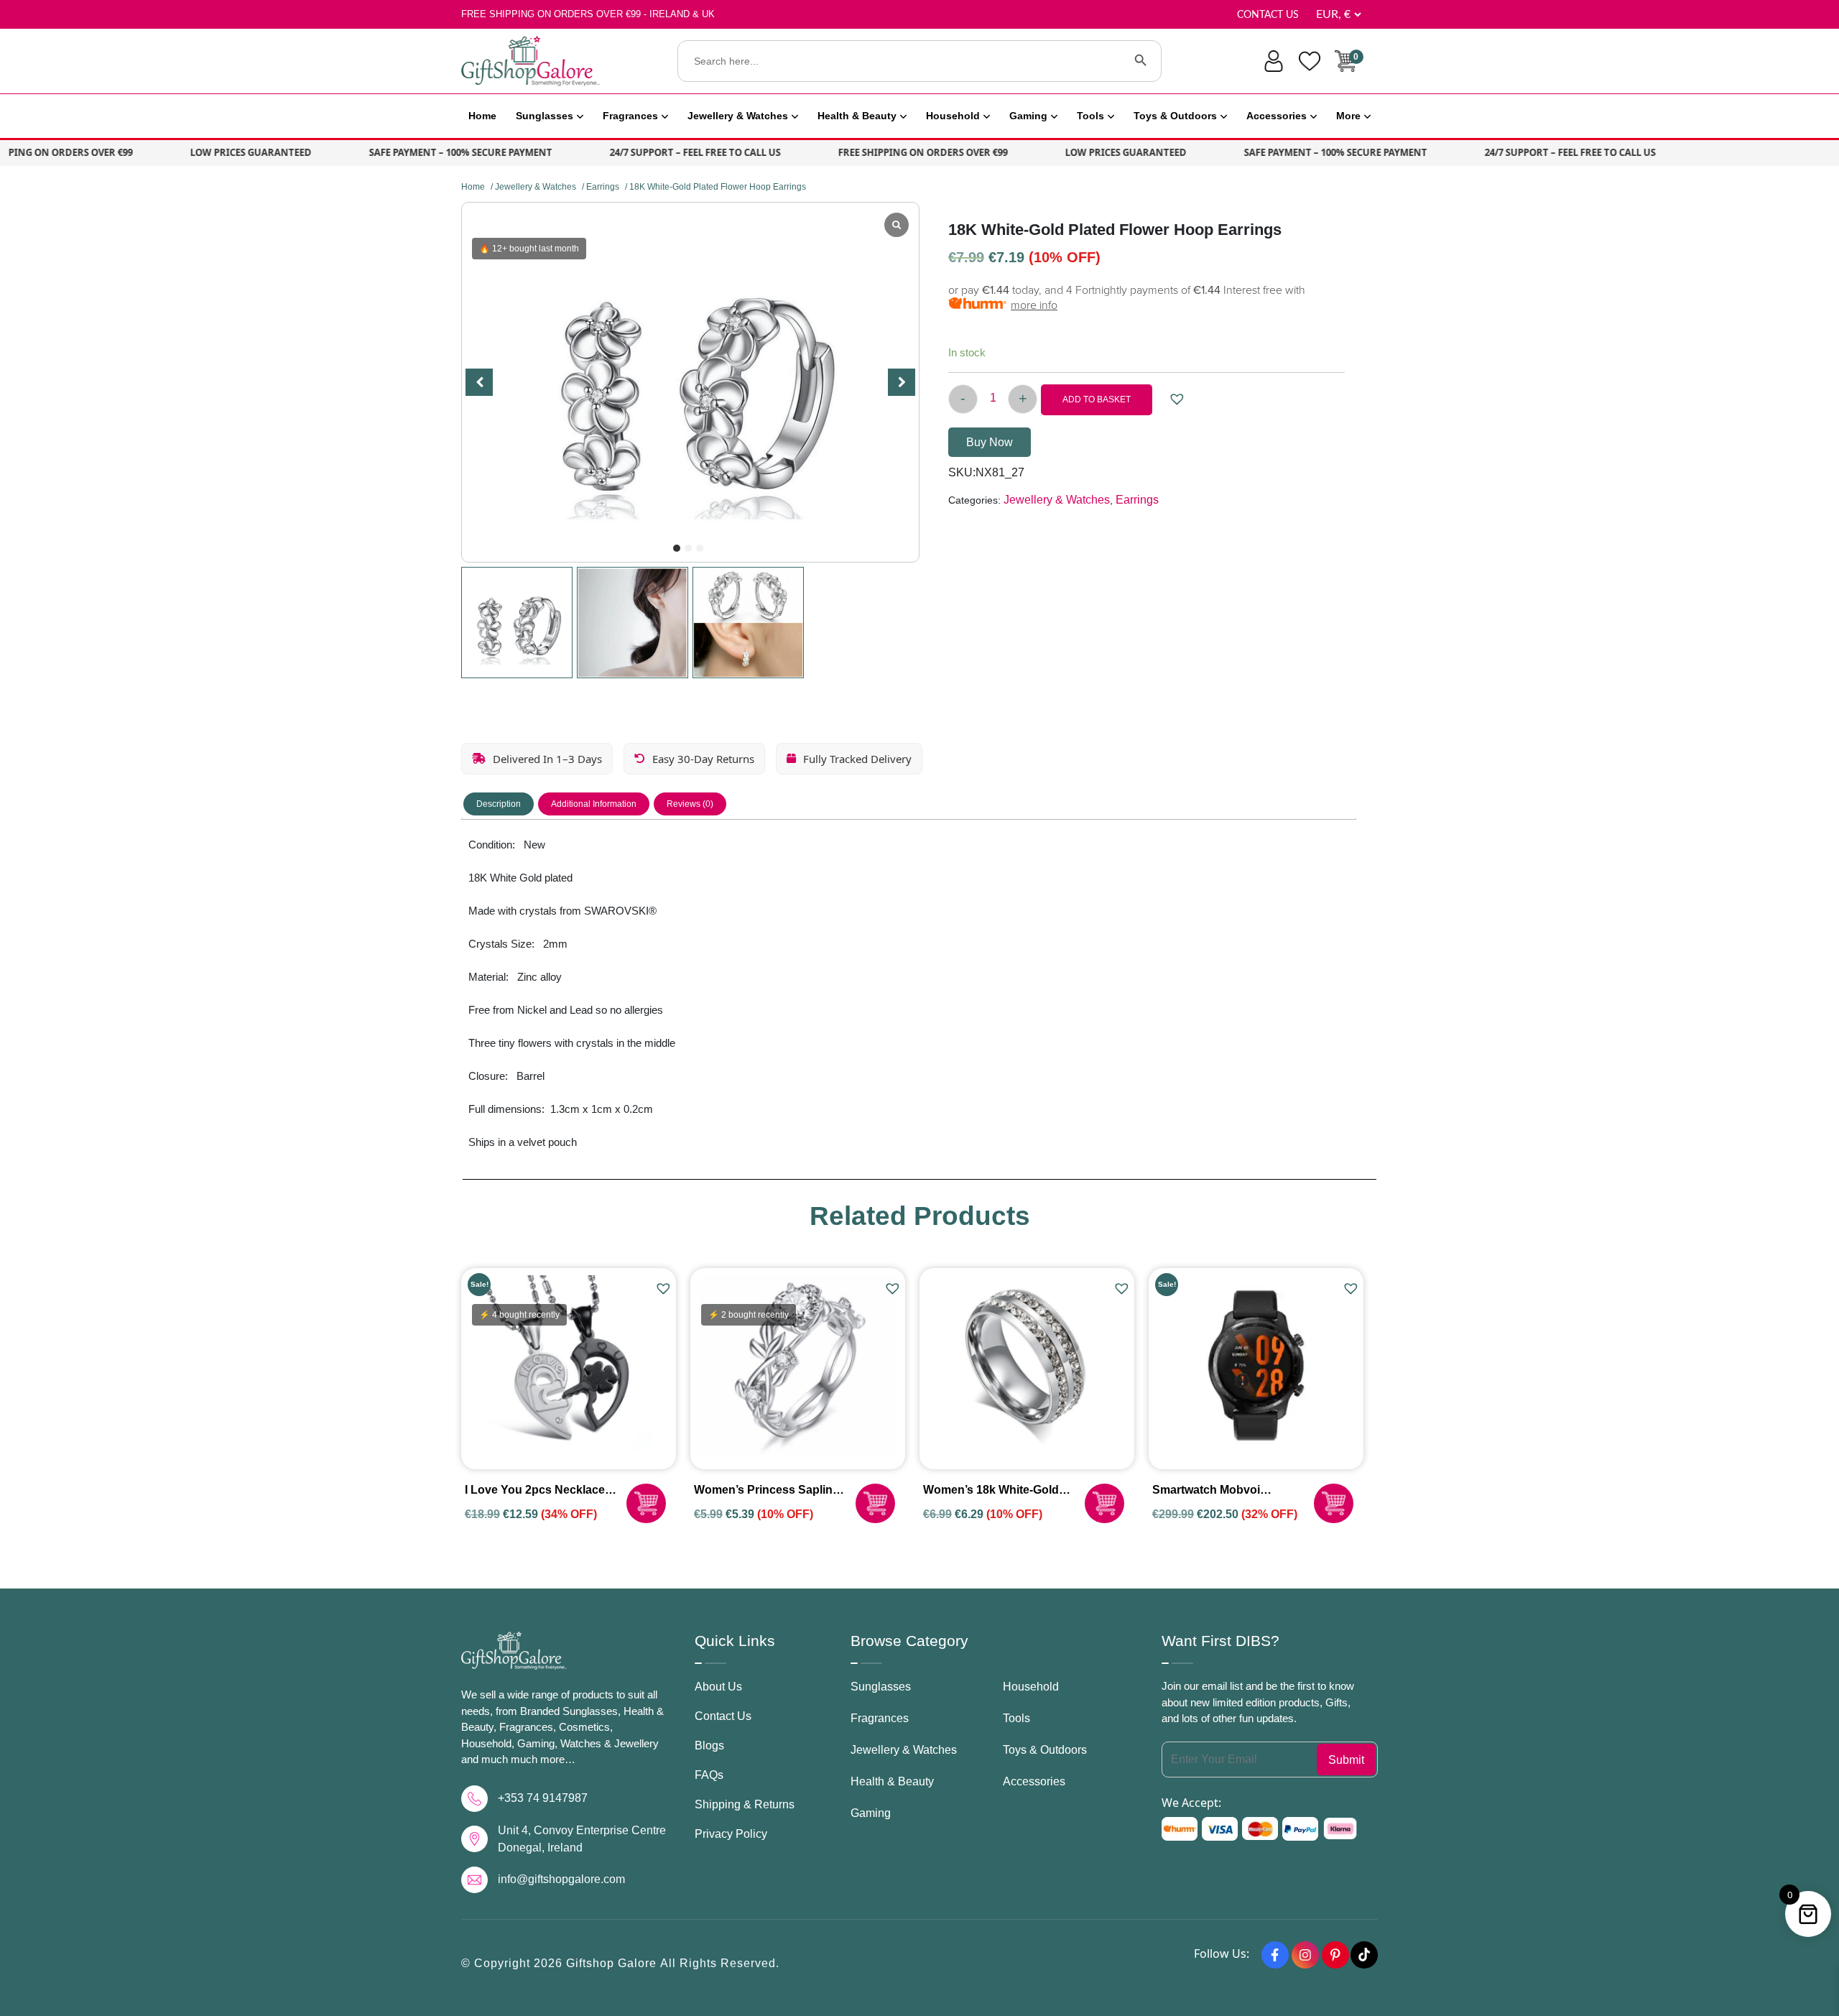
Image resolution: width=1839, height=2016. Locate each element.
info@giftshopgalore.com (561, 1879)
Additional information (594, 804)
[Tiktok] (1364, 1955)
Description (499, 804)
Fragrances (630, 116)
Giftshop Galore (613, 1963)
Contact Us (1268, 15)
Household (953, 116)
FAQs (709, 1775)
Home (482, 116)
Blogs (709, 1745)
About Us (718, 1687)
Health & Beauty (857, 116)
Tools (1090, 116)
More (1348, 116)
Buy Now (990, 442)
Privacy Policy (731, 1834)
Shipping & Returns (745, 1804)
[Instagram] (1305, 1955)
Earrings (603, 187)
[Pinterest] (1335, 1955)
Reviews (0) (690, 804)
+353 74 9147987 (543, 1798)
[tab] (499, 804)
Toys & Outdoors (1175, 116)
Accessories (1277, 116)
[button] (677, 548)
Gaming (1028, 116)
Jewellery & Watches (738, 116)
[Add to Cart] (646, 1503)
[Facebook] (1275, 1955)
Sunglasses (545, 116)
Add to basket (1097, 399)
